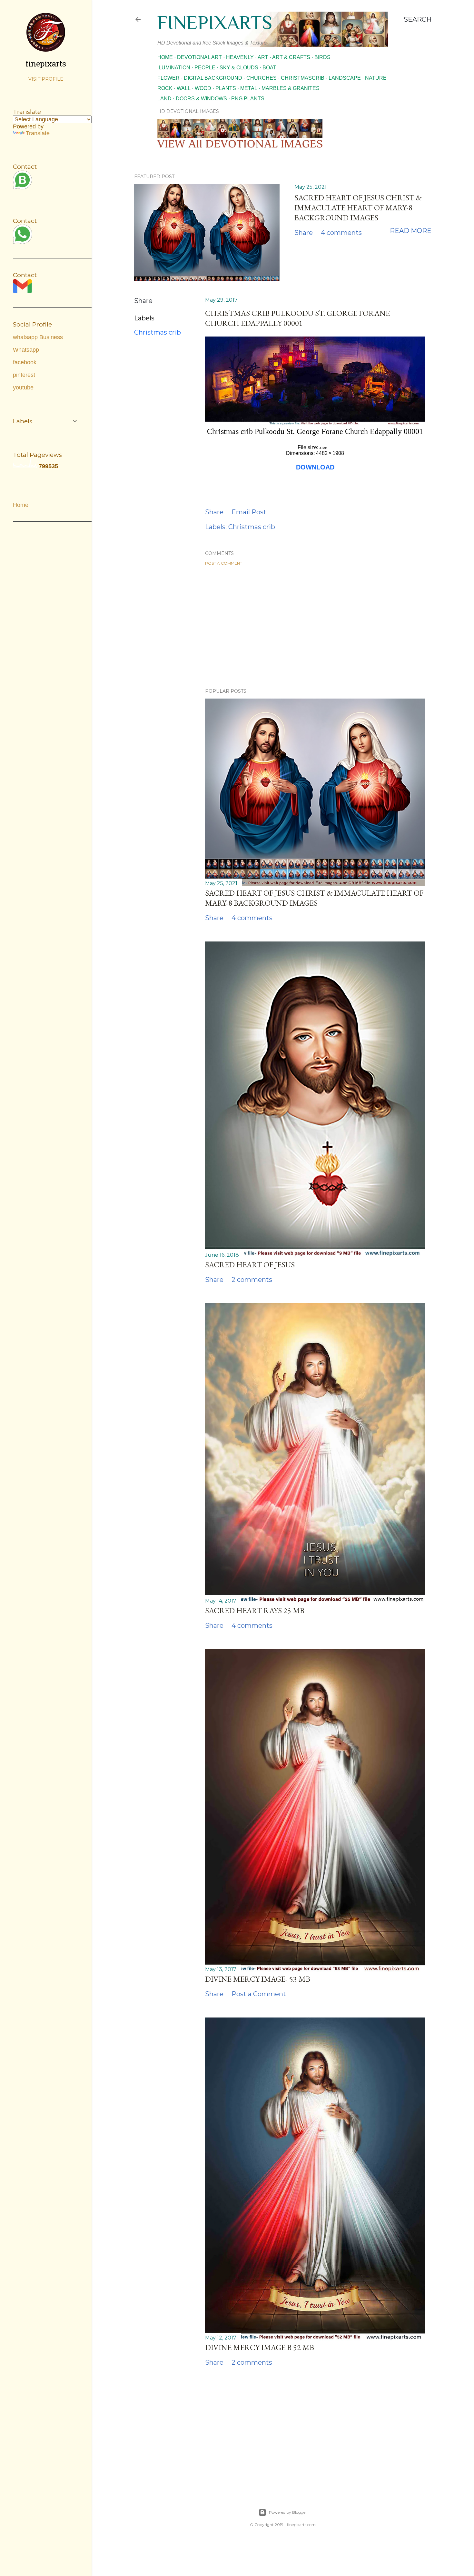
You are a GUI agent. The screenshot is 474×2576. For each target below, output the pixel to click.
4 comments (341, 233)
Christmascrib (303, 78)
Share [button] (304, 233)
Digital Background (213, 78)
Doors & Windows (201, 99)
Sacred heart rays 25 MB (255, 1610)
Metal (249, 88)
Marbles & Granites (291, 88)
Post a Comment (224, 563)
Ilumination (174, 68)
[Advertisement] (315, 627)
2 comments (252, 1280)
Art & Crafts (291, 57)
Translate (38, 133)
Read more (411, 231)
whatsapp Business (38, 337)
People (205, 68)
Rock (165, 88)
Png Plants (248, 99)
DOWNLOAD (315, 467)
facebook (25, 362)
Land (164, 99)
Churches (262, 78)
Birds (322, 57)
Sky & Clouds (239, 68)
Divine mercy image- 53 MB (258, 1979)
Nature (376, 78)
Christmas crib (158, 332)
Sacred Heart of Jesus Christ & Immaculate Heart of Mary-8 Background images (358, 208)
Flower (168, 78)
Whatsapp (26, 350)
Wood (203, 88)
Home (165, 57)
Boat (269, 68)
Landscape (345, 78)
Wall (184, 88)
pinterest (24, 375)
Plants (226, 88)
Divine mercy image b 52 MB (260, 2347)
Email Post (249, 512)
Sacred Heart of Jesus (250, 1265)
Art (263, 57)
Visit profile (46, 79)
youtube (23, 387)
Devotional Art (199, 57)
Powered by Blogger (288, 2512)
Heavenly (240, 57)
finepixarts (215, 22)
